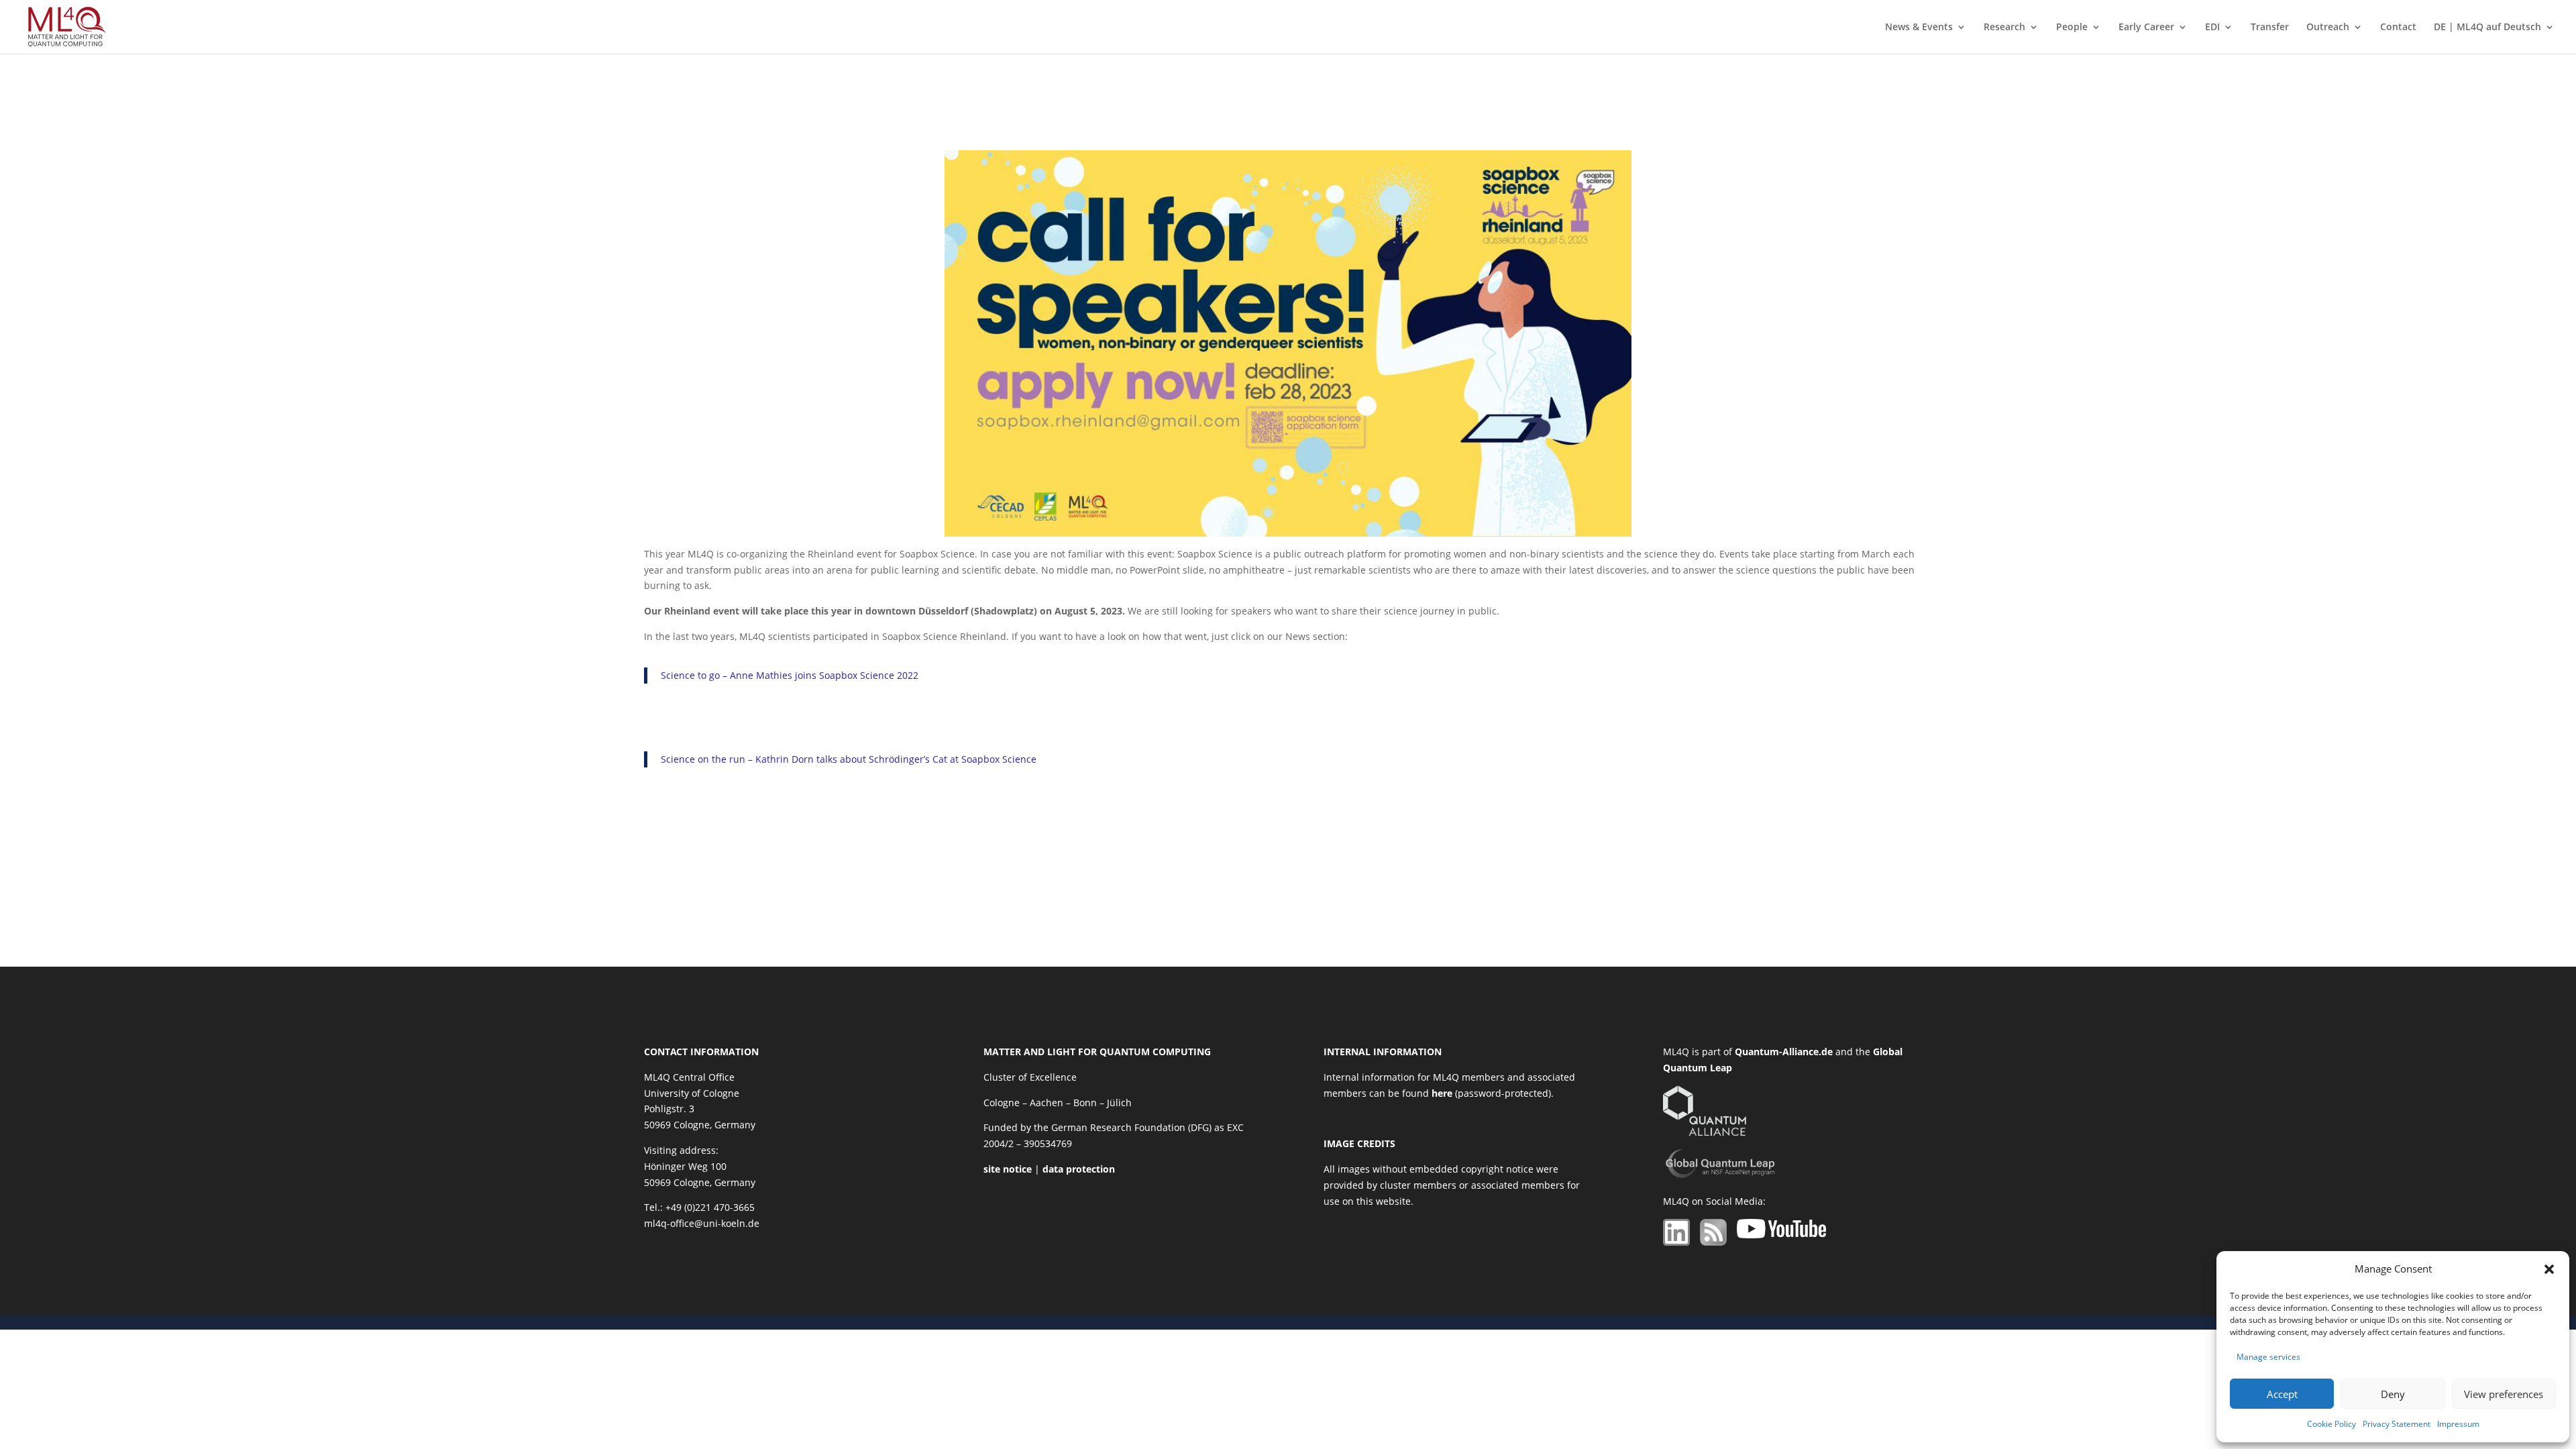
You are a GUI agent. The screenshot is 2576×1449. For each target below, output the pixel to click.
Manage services (2268, 1357)
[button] (2549, 1269)
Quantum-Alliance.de (1784, 1052)
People (2072, 28)
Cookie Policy (2331, 1424)
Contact (2398, 28)
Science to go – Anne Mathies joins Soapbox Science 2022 (790, 675)
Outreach (2328, 28)
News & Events (1919, 28)
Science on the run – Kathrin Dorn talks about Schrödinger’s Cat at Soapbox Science (849, 759)
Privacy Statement (2397, 1424)
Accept (2282, 1394)
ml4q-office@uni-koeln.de (702, 1223)
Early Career (2146, 28)
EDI (2212, 28)
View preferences (2504, 1394)
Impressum (2458, 1424)
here (1442, 1093)
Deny (2393, 1394)
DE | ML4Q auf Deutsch (2487, 28)
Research (2004, 28)
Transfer (2270, 28)
